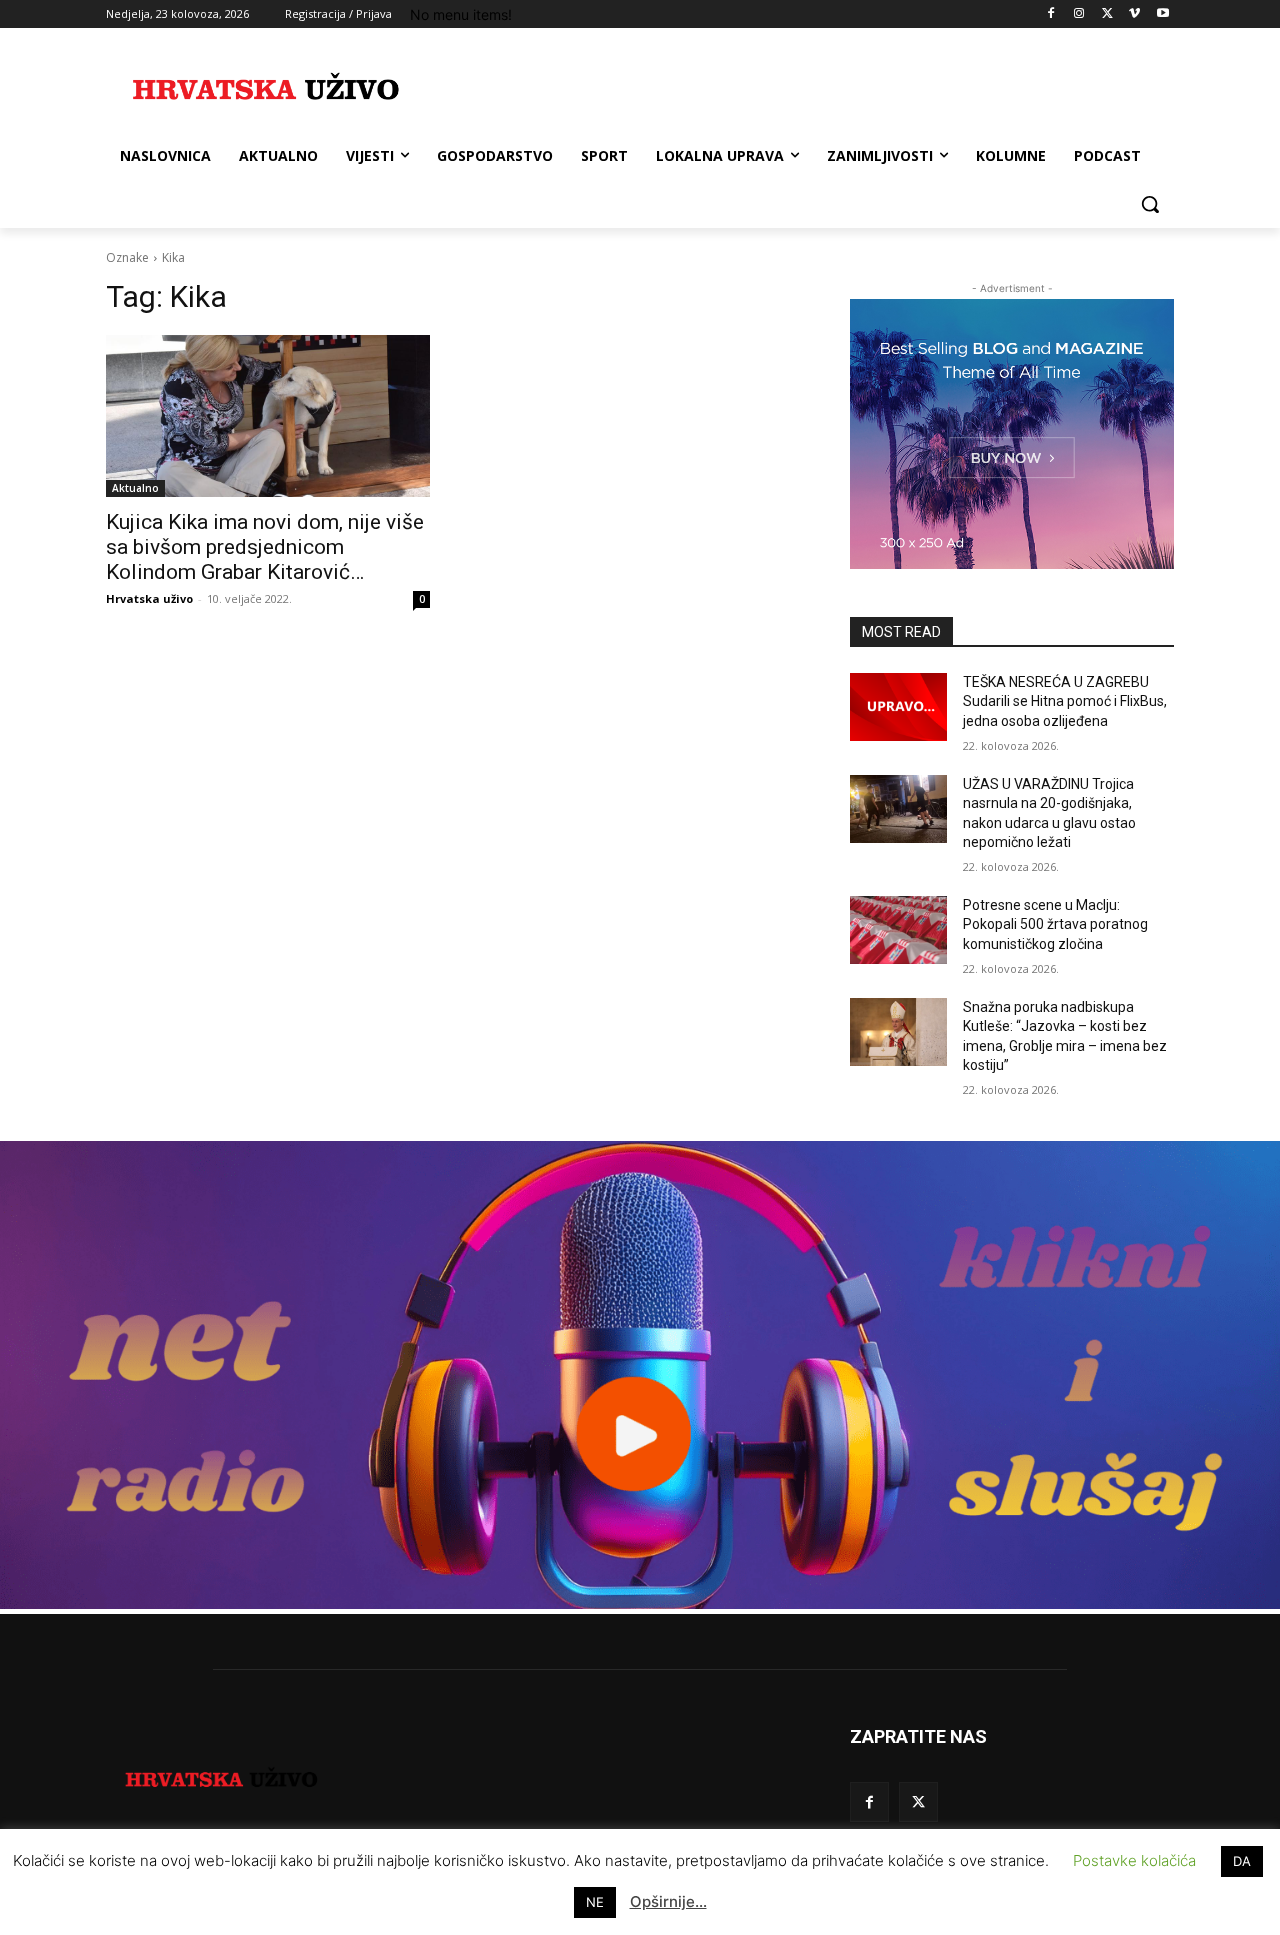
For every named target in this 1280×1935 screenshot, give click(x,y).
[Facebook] (1051, 14)
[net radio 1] (640, 1603)
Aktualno (135, 488)
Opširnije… (668, 1901)
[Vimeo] (1134, 14)
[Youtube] (1162, 14)
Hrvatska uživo (149, 598)
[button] (1150, 204)
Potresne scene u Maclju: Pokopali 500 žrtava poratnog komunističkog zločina (1055, 924)
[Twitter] (1107, 14)
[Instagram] (1079, 14)
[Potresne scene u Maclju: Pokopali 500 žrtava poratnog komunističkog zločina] (898, 930)
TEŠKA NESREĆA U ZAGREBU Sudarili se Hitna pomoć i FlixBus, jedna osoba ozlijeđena (1065, 701)
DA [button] (1242, 1861)
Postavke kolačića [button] (1134, 1860)
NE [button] (595, 1902)
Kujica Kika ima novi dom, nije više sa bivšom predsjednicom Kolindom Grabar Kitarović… (265, 547)
